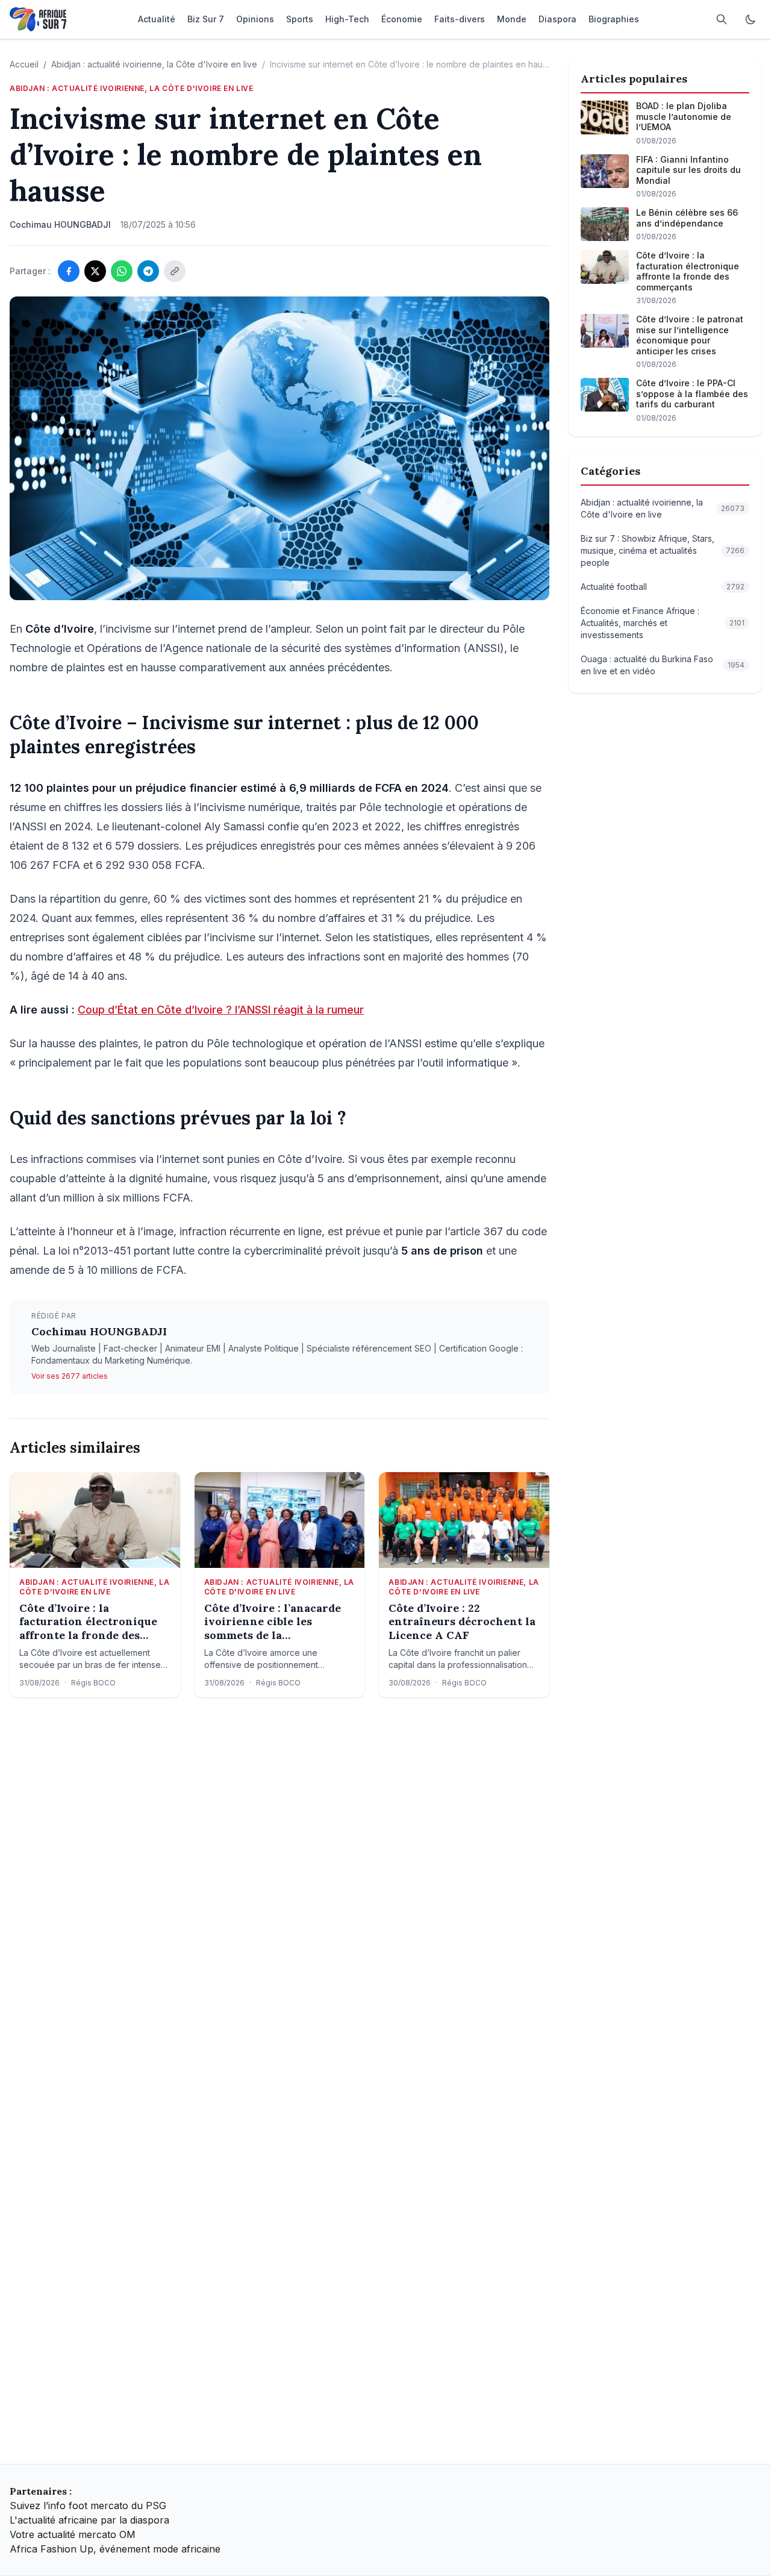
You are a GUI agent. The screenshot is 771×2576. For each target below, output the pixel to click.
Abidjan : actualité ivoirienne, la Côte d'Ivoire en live (154, 64)
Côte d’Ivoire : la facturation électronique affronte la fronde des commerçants (88, 1622)
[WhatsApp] (122, 271)
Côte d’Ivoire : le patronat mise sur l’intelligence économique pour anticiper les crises (690, 335)
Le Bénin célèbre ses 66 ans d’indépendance (687, 218)
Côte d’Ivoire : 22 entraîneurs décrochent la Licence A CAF (462, 1622)
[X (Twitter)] (95, 271)
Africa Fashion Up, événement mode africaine (115, 2549)
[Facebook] (69, 271)
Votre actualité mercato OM (73, 2534)
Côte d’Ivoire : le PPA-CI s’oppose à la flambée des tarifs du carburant (692, 393)
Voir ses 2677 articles (70, 1376)
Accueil (24, 64)
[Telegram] (148, 271)
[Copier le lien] (175, 271)
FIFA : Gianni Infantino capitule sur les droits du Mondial (688, 170)
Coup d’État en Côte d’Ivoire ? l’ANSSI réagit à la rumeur (221, 1010)
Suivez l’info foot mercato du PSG (88, 2505)
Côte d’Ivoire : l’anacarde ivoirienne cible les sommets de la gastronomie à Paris (273, 1622)
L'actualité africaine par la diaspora (89, 2520)
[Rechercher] (722, 19)
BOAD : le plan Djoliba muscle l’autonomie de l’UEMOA (684, 116)
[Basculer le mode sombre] (751, 19)
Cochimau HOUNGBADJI (99, 1331)
